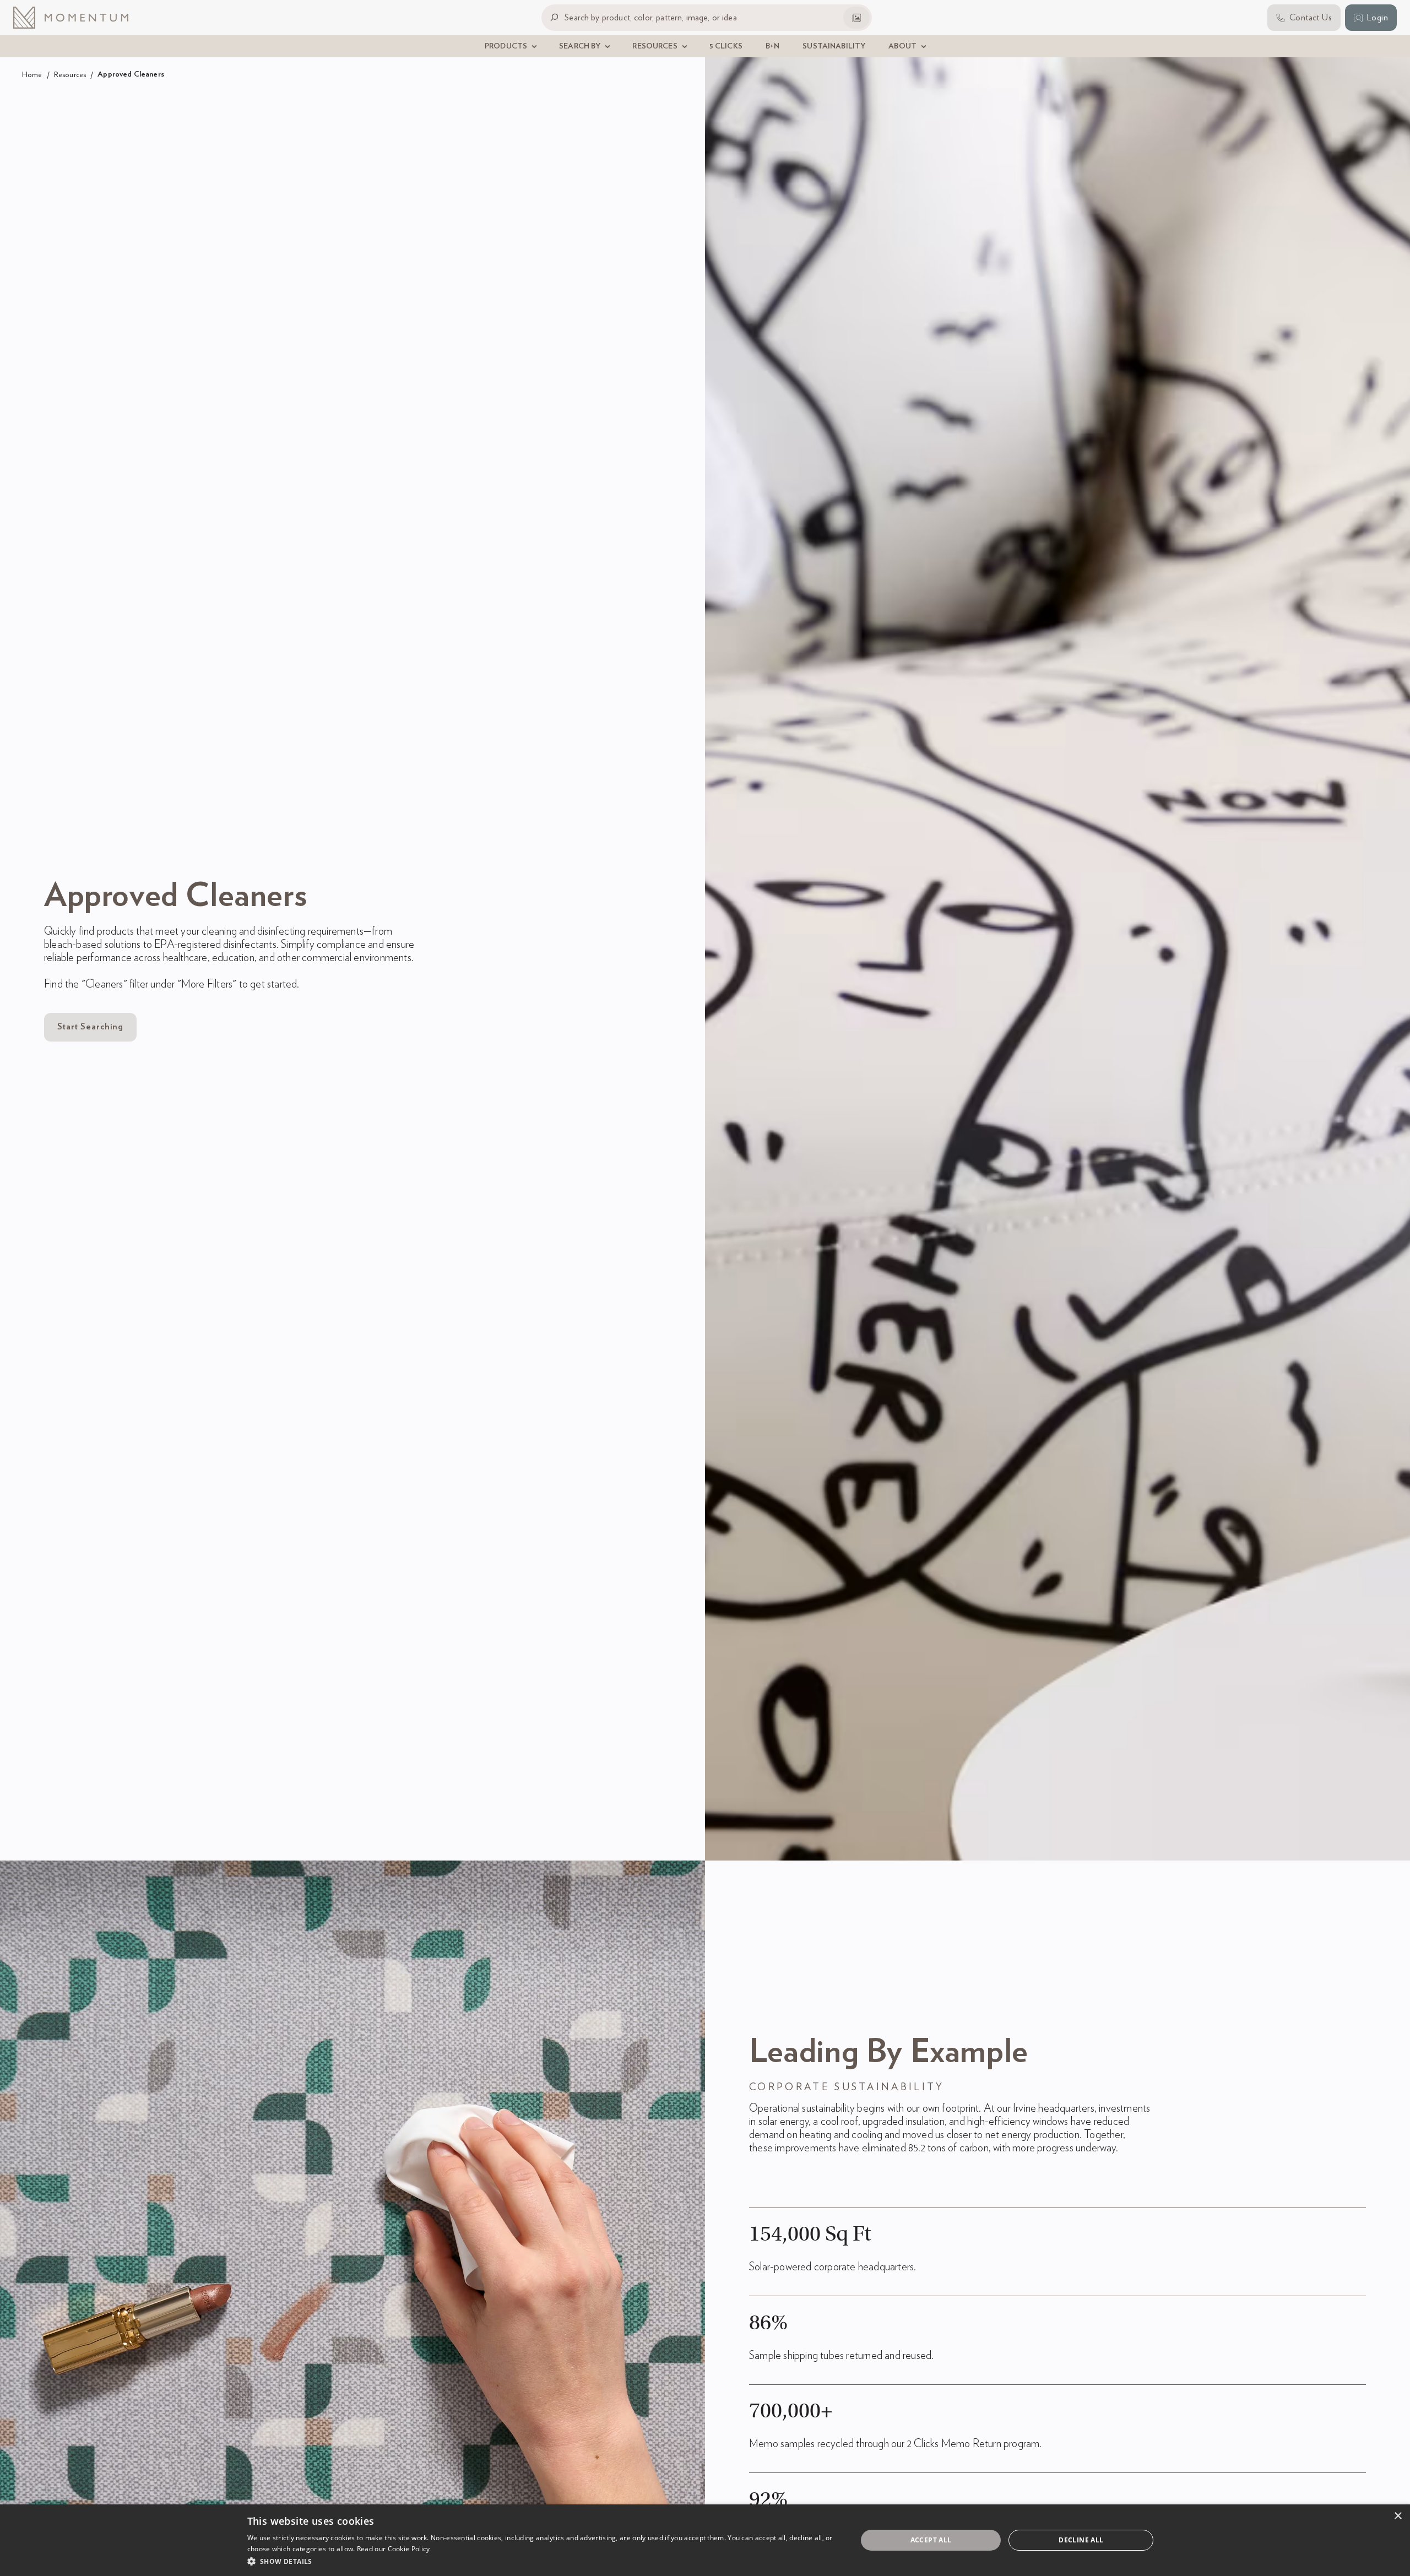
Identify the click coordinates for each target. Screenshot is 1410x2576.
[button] (543, 2561)
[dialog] (705, 2540)
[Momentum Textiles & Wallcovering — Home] (79, 18)
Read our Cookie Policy (394, 2549)
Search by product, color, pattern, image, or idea (651, 17)
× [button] (1398, 2516)
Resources (70, 75)
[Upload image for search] (856, 18)
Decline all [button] (1081, 2540)
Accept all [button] (931, 2540)
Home (32, 75)
